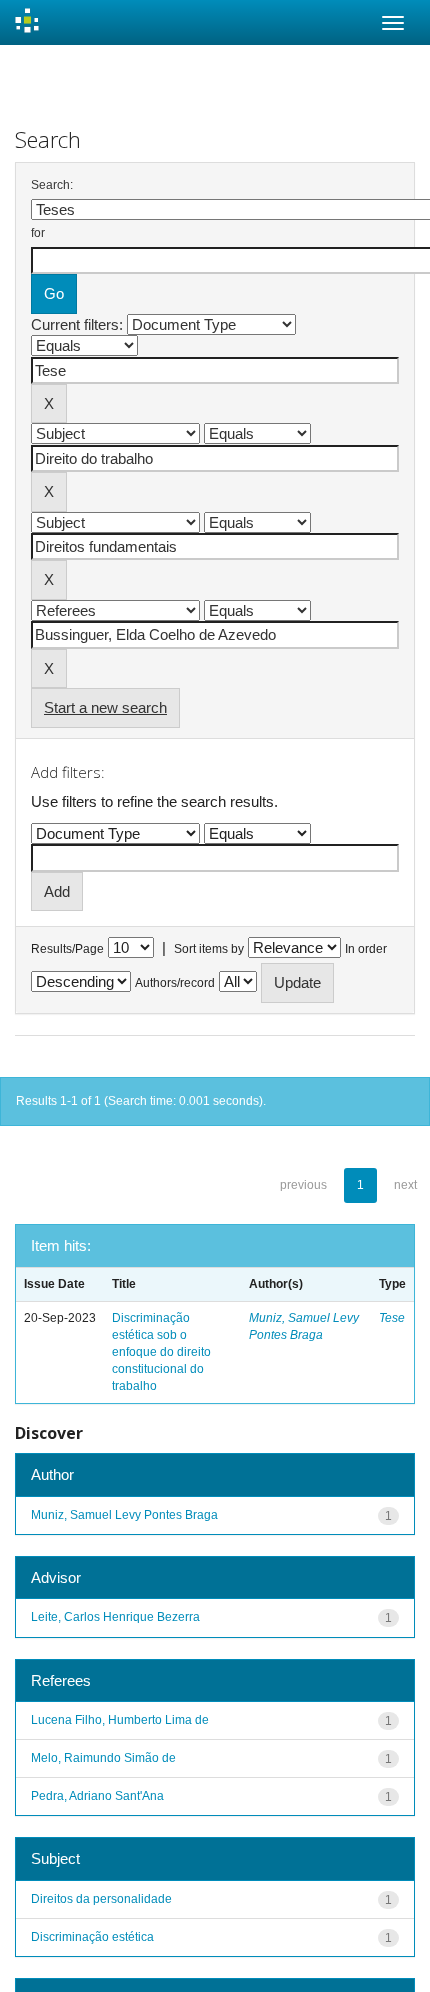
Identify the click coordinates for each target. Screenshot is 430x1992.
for (38, 233)
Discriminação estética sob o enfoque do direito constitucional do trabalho (161, 1352)
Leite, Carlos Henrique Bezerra (115, 1617)
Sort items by (209, 949)
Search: (52, 185)
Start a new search (105, 707)
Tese (392, 1318)
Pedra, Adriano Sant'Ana (97, 1796)
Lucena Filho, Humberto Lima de (120, 1720)
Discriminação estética (92, 1937)
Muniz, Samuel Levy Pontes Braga (124, 1515)
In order (366, 949)
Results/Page (67, 949)
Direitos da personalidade (101, 1899)
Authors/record (175, 983)
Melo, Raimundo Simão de (103, 1758)
